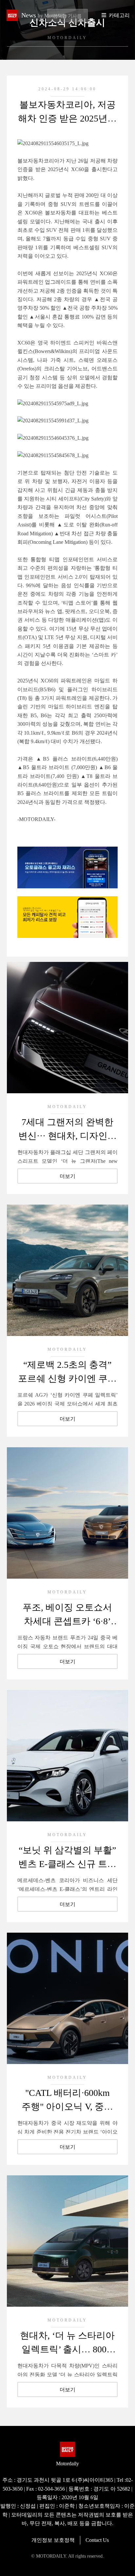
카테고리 (119, 15)
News (44, 15)
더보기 (67, 1176)
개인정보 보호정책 (53, 2540)
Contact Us (97, 2540)
